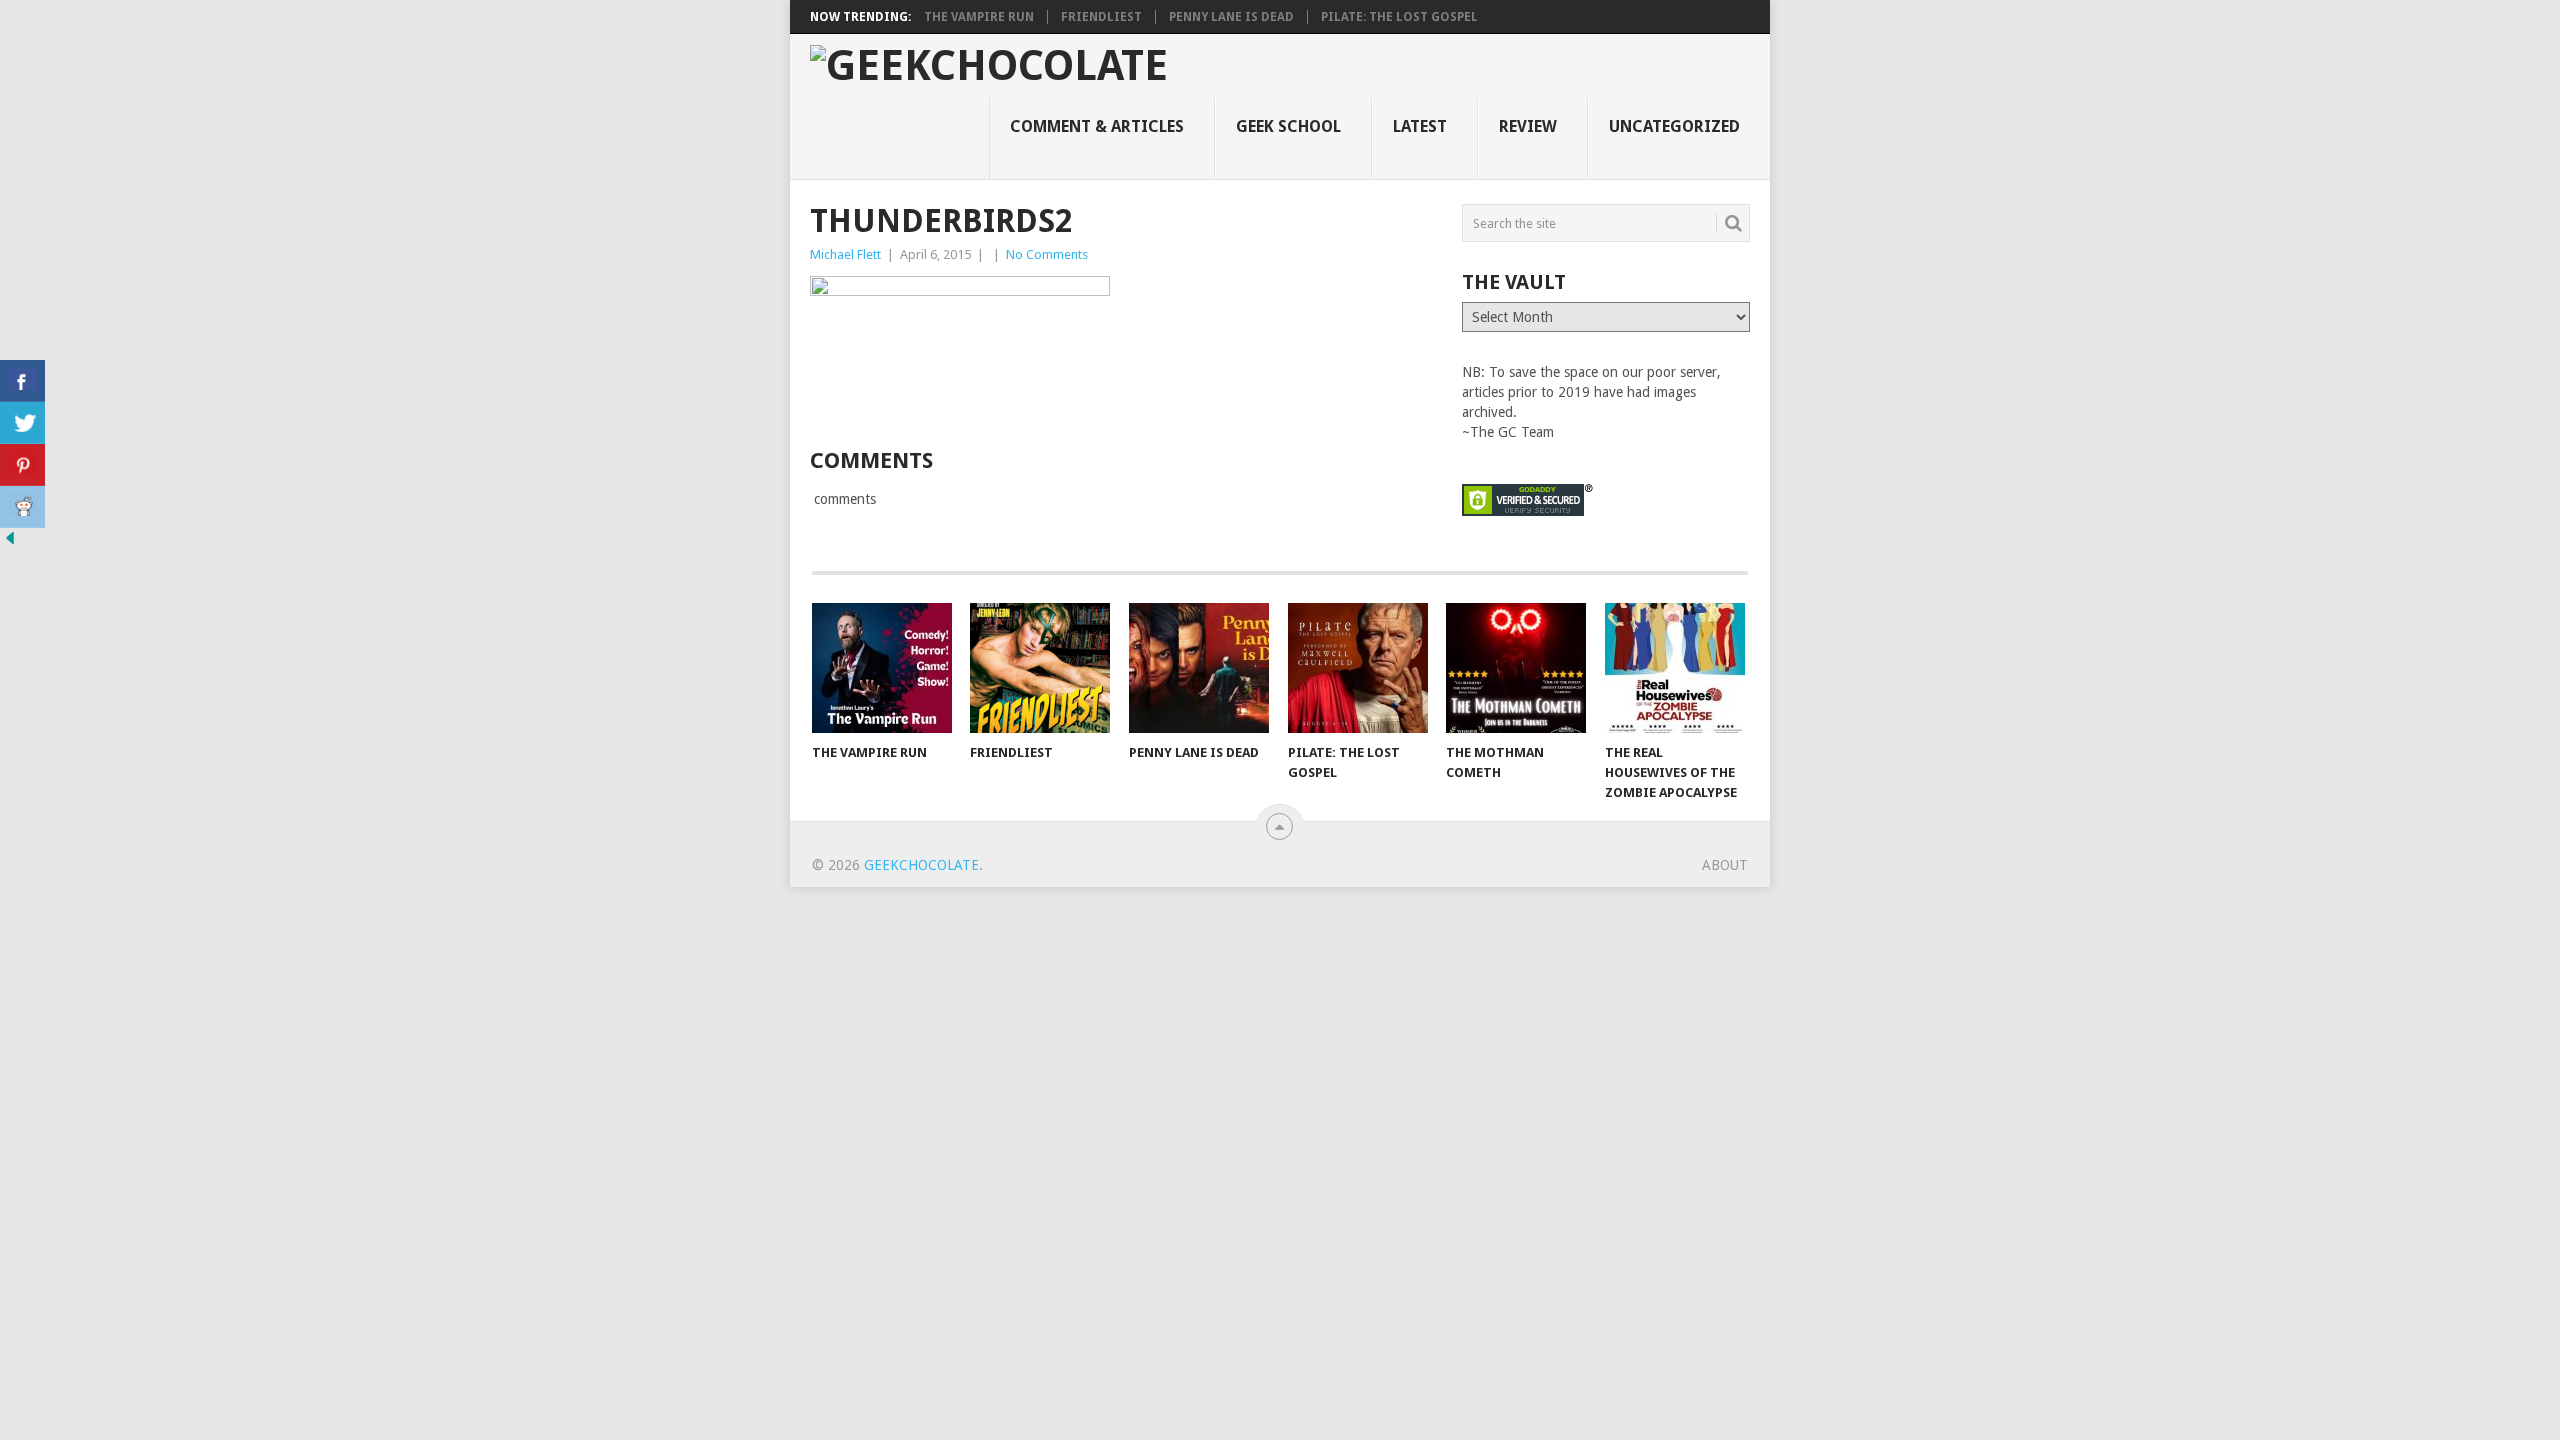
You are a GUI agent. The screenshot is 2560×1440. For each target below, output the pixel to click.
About (1725, 865)
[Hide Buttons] (10, 543)
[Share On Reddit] (22, 507)
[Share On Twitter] (22, 423)
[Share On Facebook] (22, 381)
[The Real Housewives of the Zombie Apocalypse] (1675, 668)
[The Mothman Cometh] (1516, 668)
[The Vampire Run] (882, 668)
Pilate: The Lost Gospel (1399, 17)
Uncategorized (1674, 126)
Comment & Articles (1097, 126)
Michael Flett (845, 254)
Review (1528, 126)
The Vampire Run (979, 17)
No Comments (1047, 254)
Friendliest (1101, 17)
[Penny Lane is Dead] (1199, 668)
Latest (1420, 126)
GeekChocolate (921, 865)
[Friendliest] (1040, 668)
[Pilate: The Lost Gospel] (1358, 668)
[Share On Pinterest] (22, 465)
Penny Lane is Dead (1231, 17)
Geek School (1288, 126)
